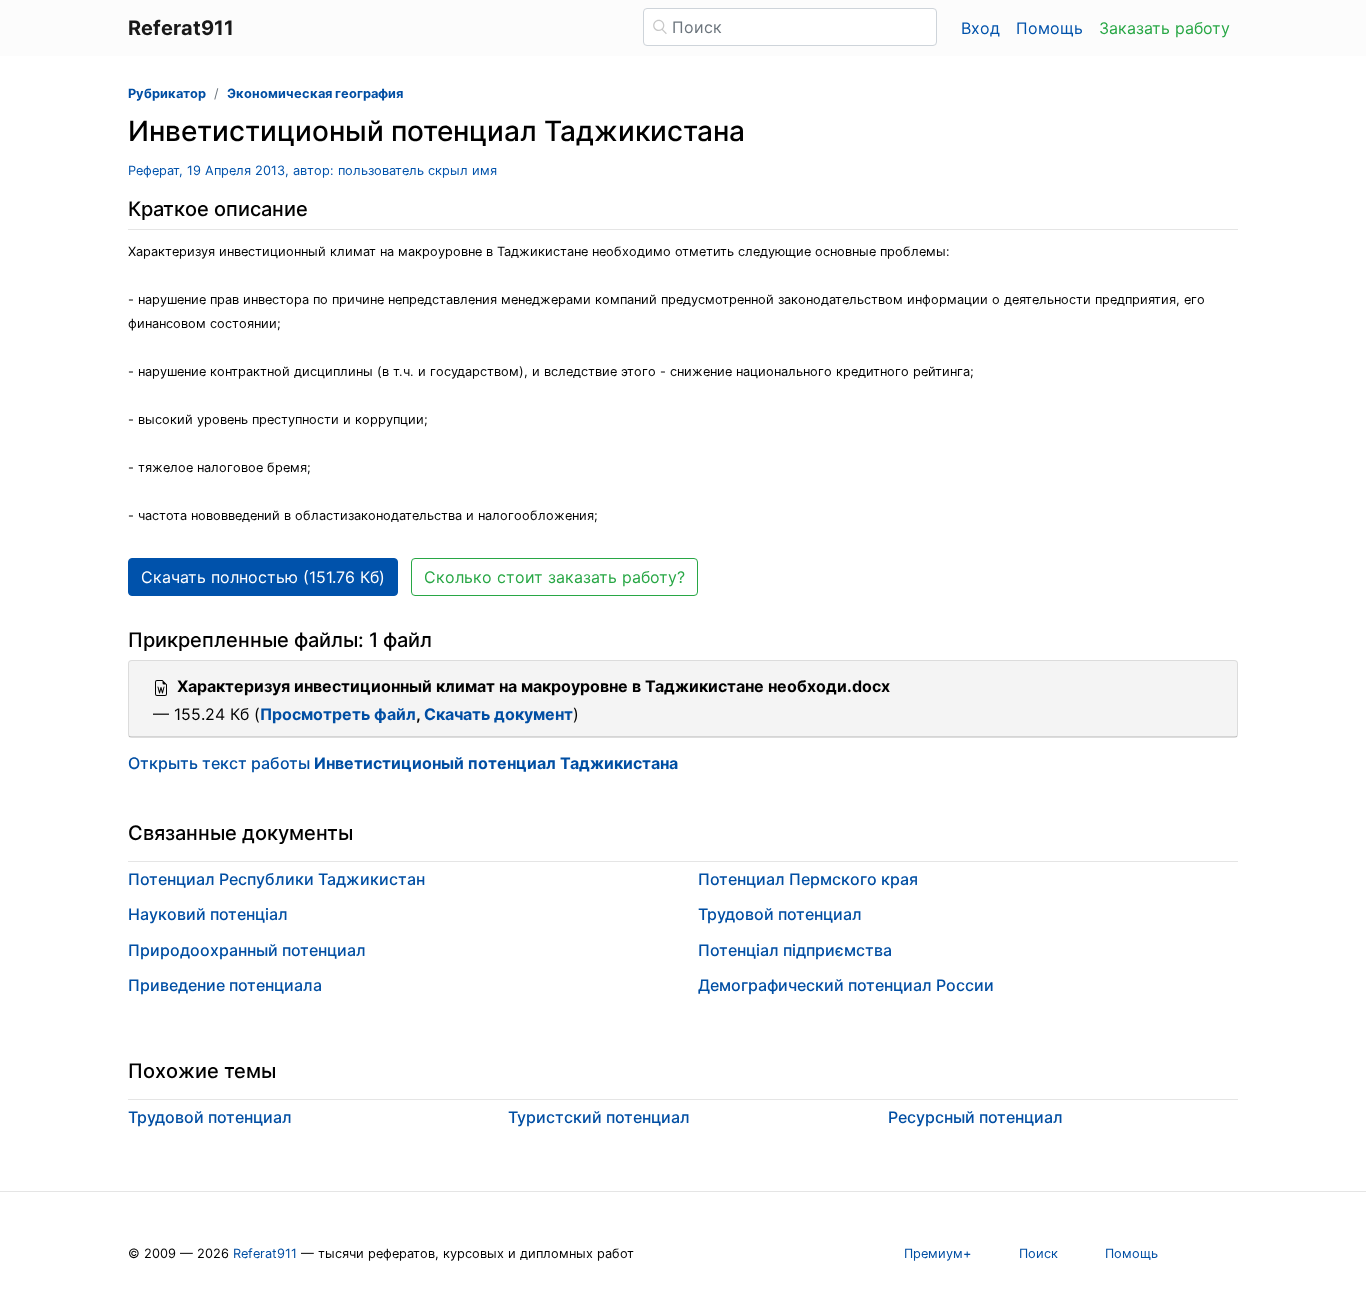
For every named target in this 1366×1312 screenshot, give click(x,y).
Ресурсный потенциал (975, 1117)
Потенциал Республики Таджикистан (276, 879)
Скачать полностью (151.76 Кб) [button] (263, 577)
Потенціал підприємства (795, 950)
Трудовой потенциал (780, 914)
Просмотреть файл (338, 714)
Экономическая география (315, 93)
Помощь (1049, 28)
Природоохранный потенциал (247, 950)
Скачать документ (498, 714)
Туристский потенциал (599, 1117)
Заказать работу (1164, 28)
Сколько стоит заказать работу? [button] (554, 577)
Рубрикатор (167, 93)
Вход (980, 28)
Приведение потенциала (225, 985)
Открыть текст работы (403, 763)
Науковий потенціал (208, 914)
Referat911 (265, 1253)
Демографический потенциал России (846, 985)
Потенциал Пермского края (808, 879)
